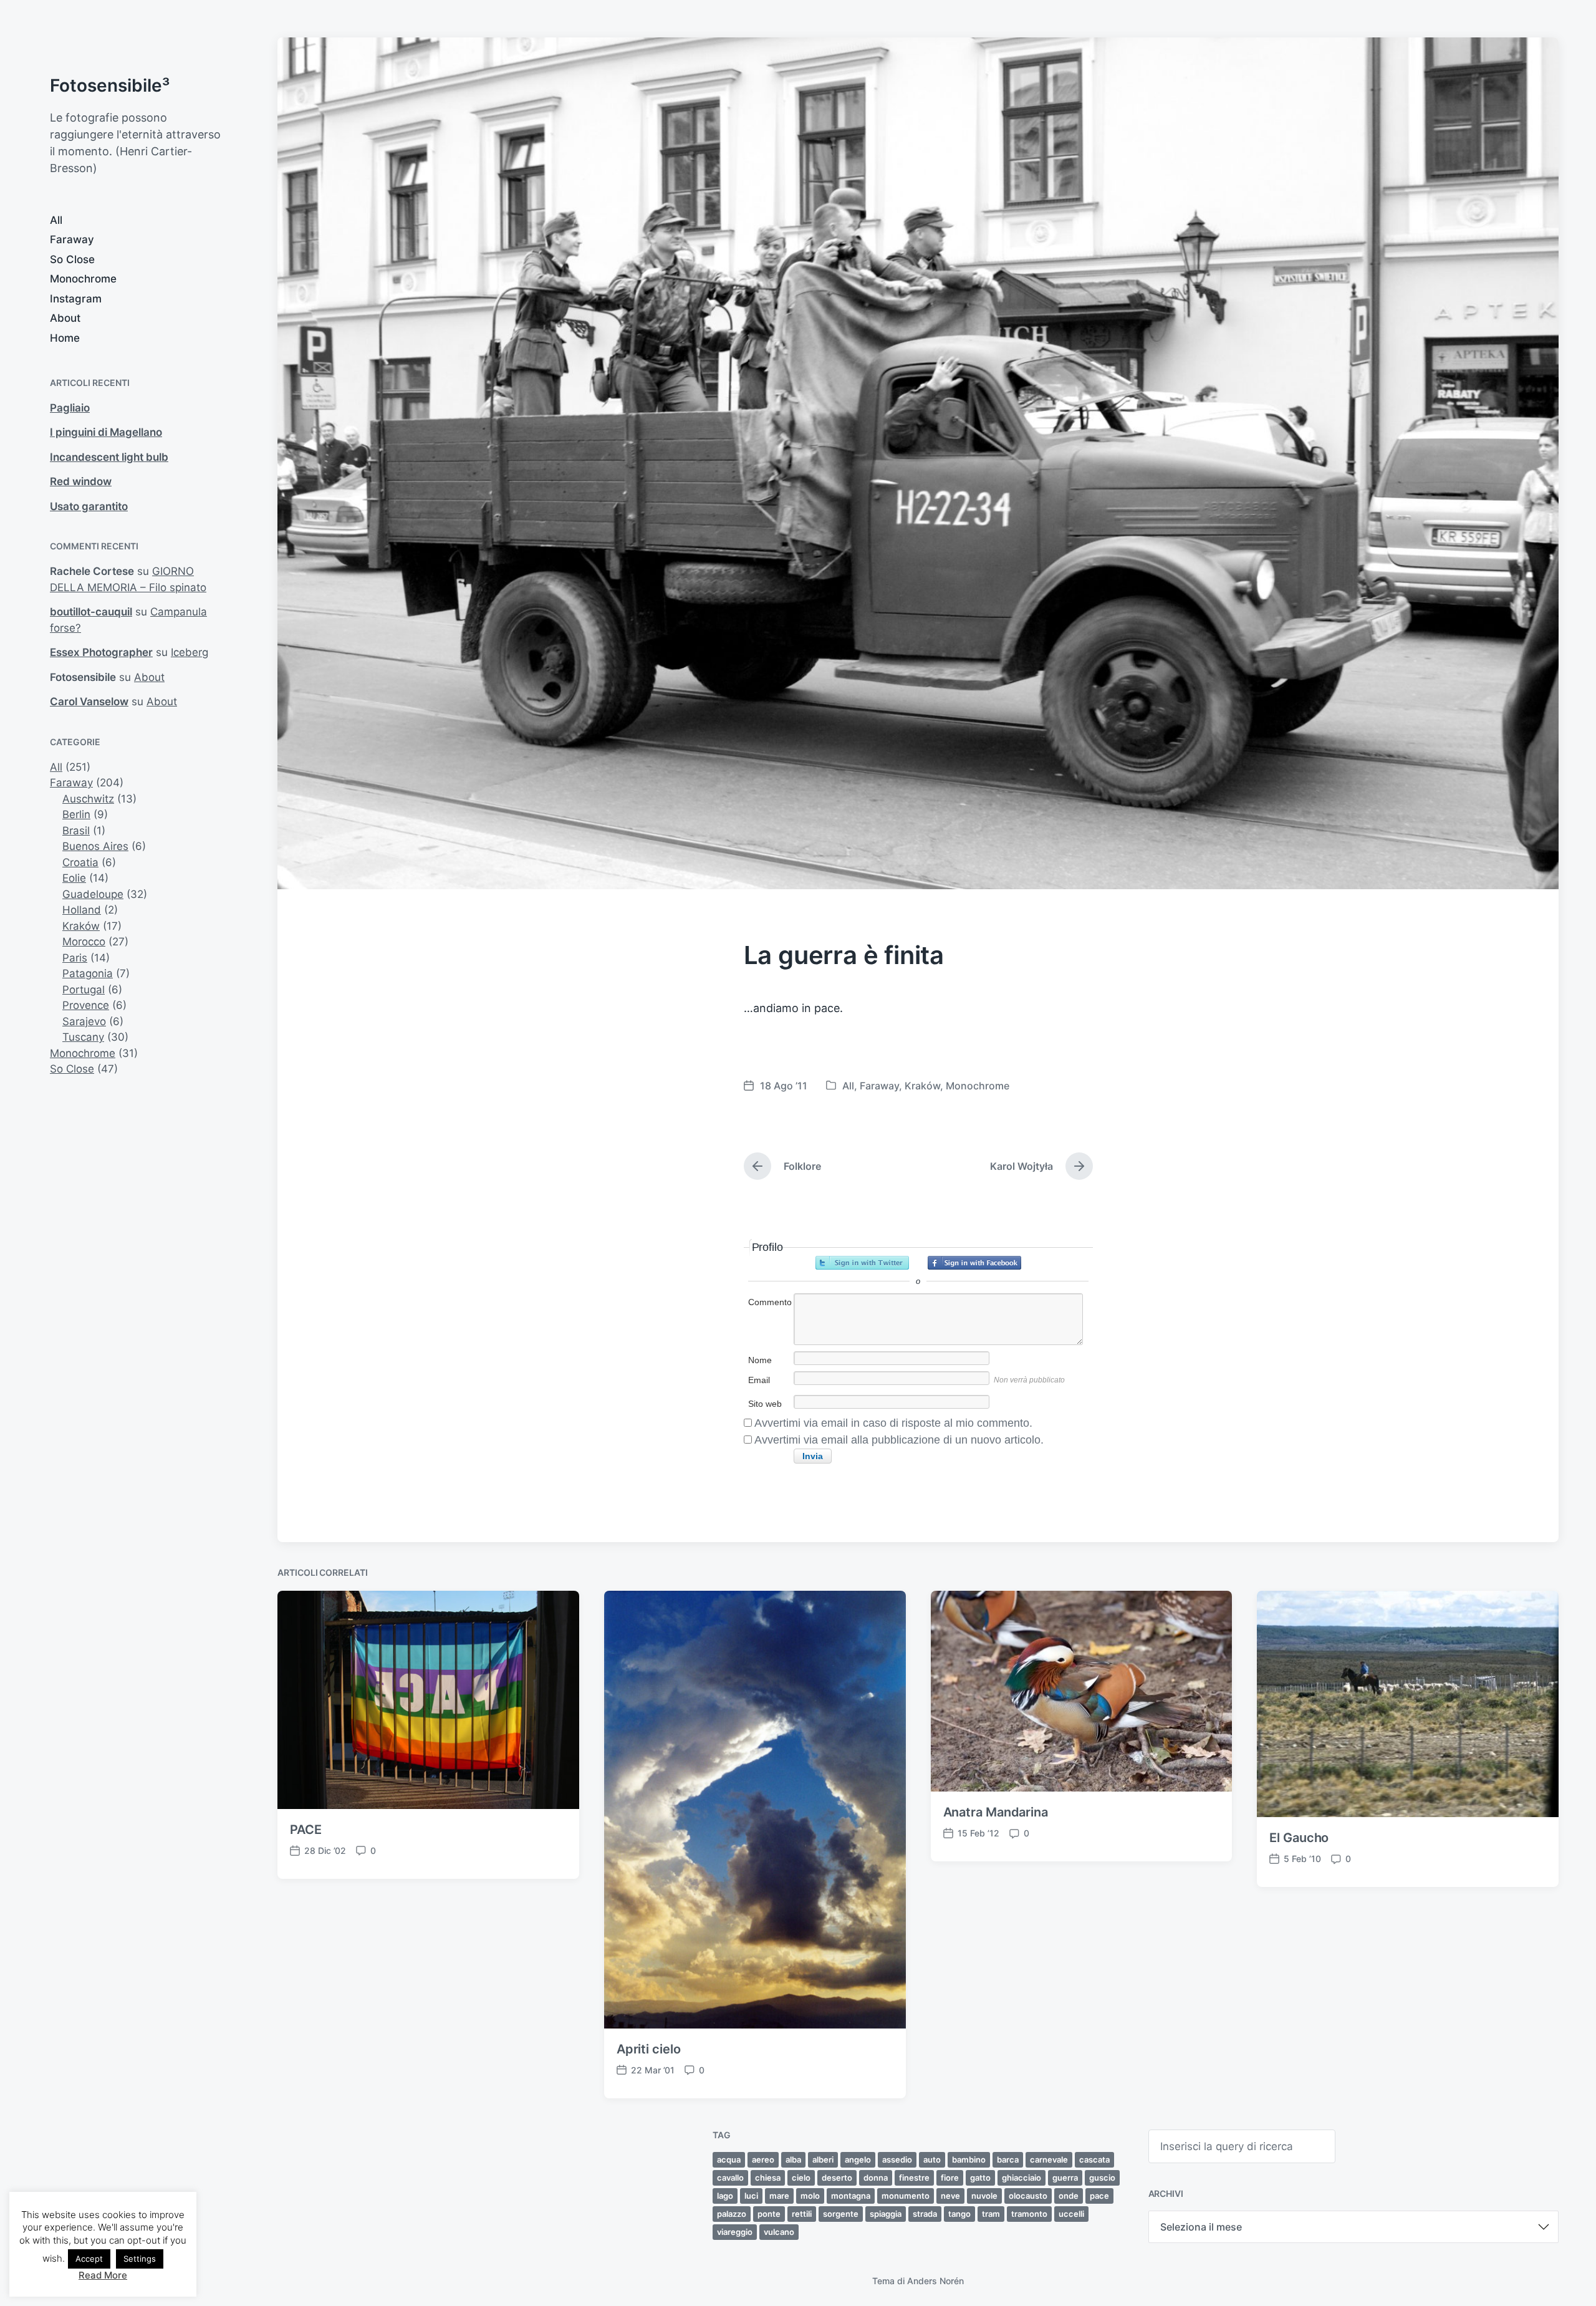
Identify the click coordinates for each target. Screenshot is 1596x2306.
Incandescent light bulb (109, 457)
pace (1099, 2196)
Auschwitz (88, 799)
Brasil (76, 831)
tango (959, 2214)
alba (793, 2159)
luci (751, 2196)
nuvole (984, 2196)
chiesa (768, 2178)
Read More (103, 2275)
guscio (1102, 2178)
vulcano (779, 2232)
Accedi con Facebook (974, 1263)
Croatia (80, 862)
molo (810, 2196)
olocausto (1028, 2196)
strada (925, 2214)
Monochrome (83, 279)
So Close (72, 259)
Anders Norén (935, 2281)
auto (932, 2159)
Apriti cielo (649, 2049)
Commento (770, 1302)
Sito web (765, 1404)
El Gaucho (1299, 1838)
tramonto (1029, 2214)
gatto (980, 2178)
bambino (969, 2159)
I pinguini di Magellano (106, 432)
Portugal (84, 990)
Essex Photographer (101, 652)
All (56, 220)
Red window (81, 481)
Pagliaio (70, 408)
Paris (75, 958)
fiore (950, 2178)
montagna (851, 2196)
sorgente (841, 2214)
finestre (914, 2178)
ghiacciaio (1022, 2178)
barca (1008, 2159)
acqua (729, 2159)
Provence (86, 1005)
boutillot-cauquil (91, 612)
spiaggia (886, 2214)
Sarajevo (84, 1021)
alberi (823, 2159)
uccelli (1071, 2214)
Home (65, 338)
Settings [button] (140, 2259)
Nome (760, 1360)
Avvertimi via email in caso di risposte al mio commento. (893, 1423)
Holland (82, 910)
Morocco (84, 942)
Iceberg (190, 652)
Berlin (76, 814)
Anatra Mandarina (996, 1812)
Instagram (76, 299)
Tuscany (83, 1037)
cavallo (730, 2178)
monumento (906, 2196)
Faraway (72, 239)
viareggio (735, 2232)
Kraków (81, 926)
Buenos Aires (95, 846)
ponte (769, 2214)
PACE (306, 1830)
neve (950, 2196)
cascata (1094, 2159)
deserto (837, 2178)
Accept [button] (89, 2259)
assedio (897, 2159)
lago (725, 2196)
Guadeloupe (93, 894)
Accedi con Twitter (862, 1263)
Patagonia (88, 973)
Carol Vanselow (89, 702)
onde (1069, 2196)
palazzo (732, 2214)
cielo (801, 2178)
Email (759, 1380)
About (65, 318)
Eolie (74, 878)
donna (876, 2178)
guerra (1065, 2178)
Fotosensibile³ (110, 85)
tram (991, 2214)
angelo (858, 2159)
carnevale (1049, 2159)
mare (779, 2196)
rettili (802, 2214)
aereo (763, 2159)
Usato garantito (89, 506)
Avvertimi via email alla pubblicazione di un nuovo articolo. (899, 1440)
